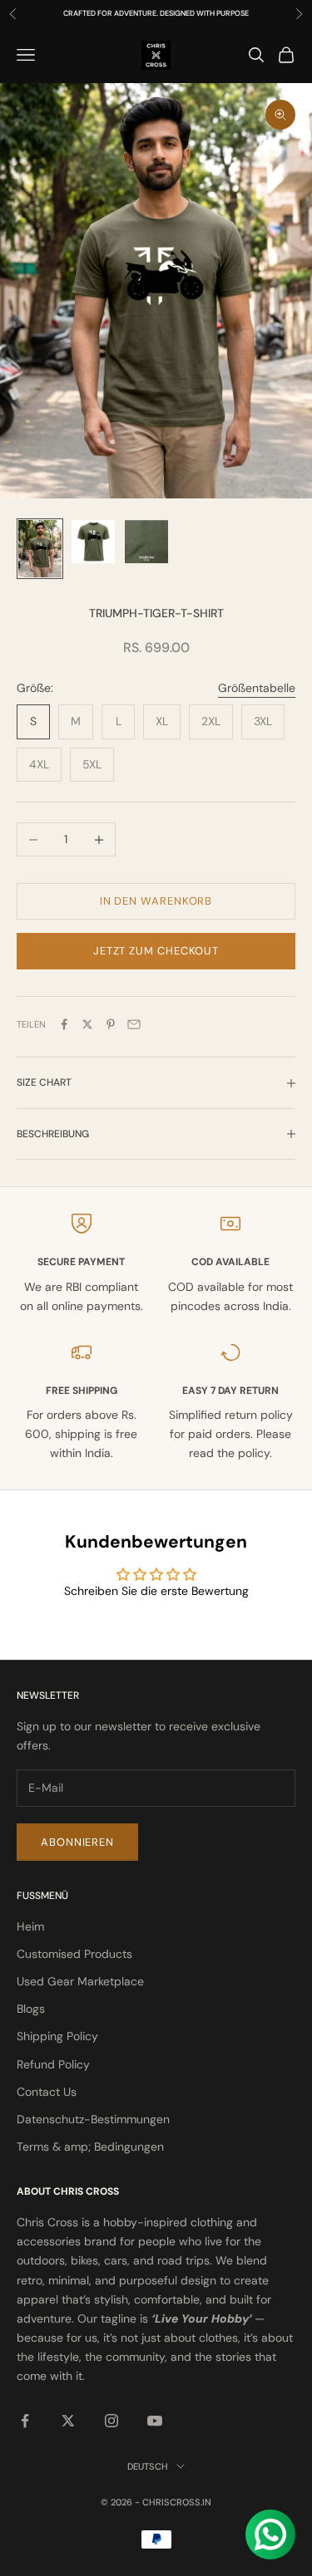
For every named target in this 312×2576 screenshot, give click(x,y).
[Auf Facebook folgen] (25, 2421)
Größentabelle (257, 688)
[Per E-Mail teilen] (134, 1024)
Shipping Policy (57, 2036)
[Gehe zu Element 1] (40, 549)
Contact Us (47, 2092)
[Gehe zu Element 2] (93, 542)
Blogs (31, 2009)
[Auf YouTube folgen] (155, 2421)
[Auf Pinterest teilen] (111, 1024)
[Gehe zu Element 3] (146, 542)
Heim (30, 1926)
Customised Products (74, 1954)
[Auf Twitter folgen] (68, 2421)
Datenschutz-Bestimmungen (93, 2119)
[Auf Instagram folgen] (111, 2421)
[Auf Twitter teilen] (87, 1024)
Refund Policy (53, 2064)
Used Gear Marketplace (80, 1981)
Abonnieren (77, 1842)
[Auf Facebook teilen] (64, 1024)
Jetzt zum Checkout (156, 951)
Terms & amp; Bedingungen (90, 2147)
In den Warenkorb (156, 901)
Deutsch (148, 2466)
